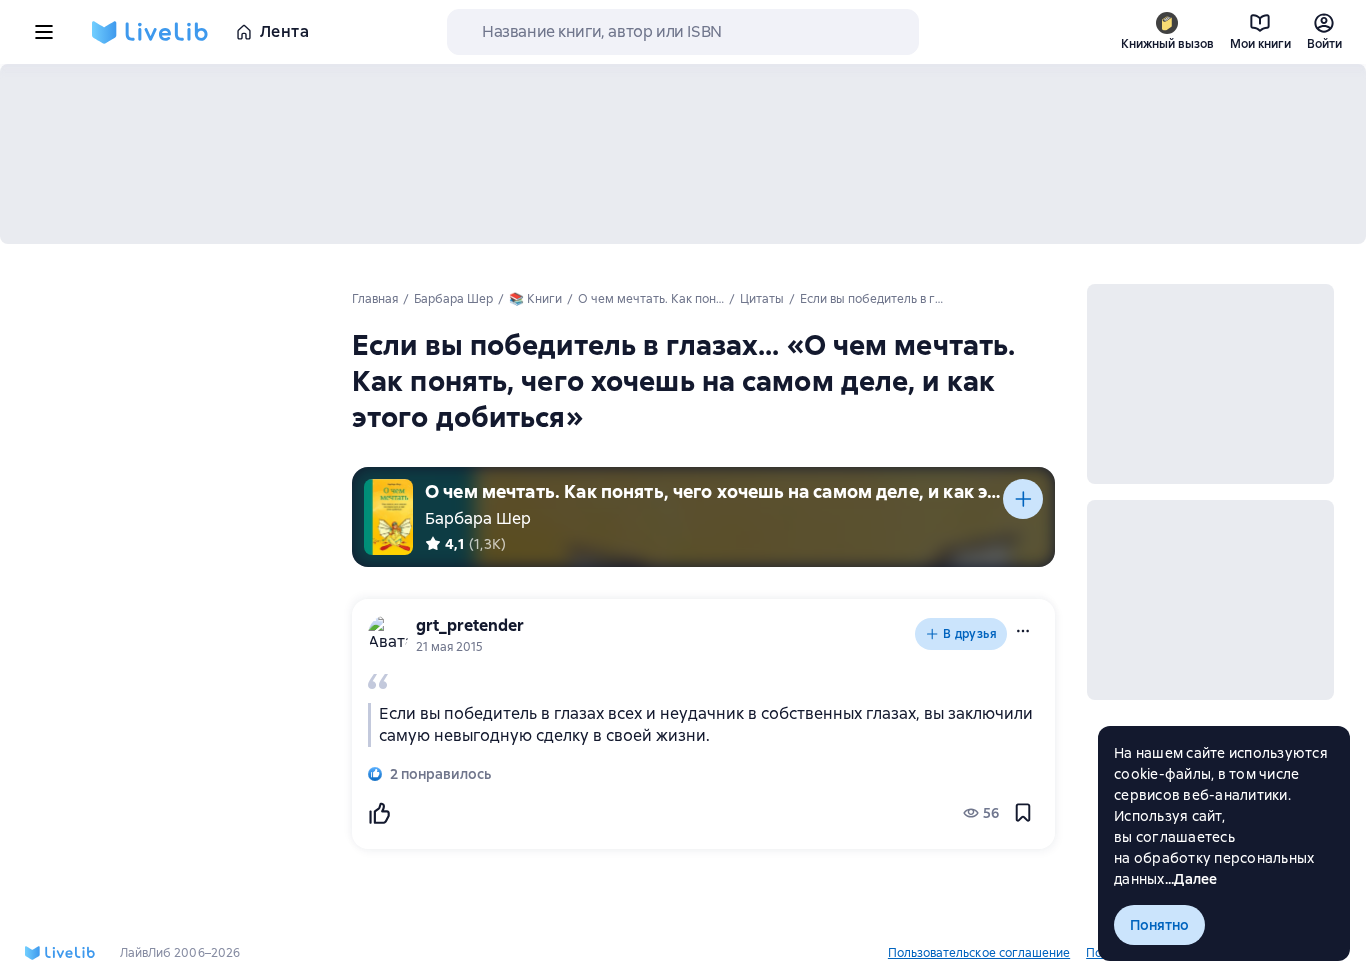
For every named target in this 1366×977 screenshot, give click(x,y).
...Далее (1191, 879)
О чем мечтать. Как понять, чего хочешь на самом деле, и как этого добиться (714, 491)
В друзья (970, 634)
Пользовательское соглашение (979, 953)
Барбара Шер (478, 518)
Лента (284, 31)
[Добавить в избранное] (1023, 813)
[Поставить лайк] (379, 813)
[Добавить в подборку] (1023, 499)
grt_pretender (470, 625)
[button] (1023, 631)
